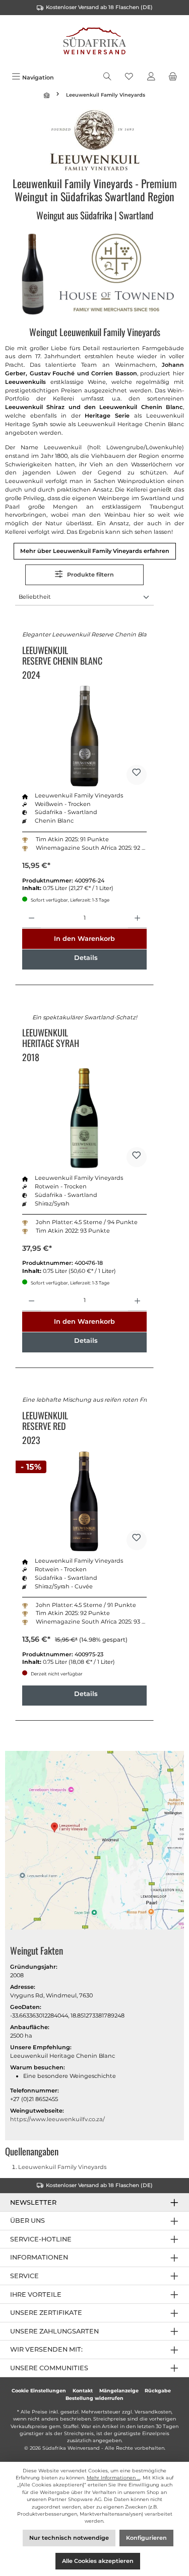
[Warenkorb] (173, 77)
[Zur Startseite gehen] (94, 42)
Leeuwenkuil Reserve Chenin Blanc (62, 656)
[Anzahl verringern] (31, 918)
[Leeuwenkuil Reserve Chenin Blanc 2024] (84, 736)
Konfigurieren (146, 2538)
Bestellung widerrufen (94, 2398)
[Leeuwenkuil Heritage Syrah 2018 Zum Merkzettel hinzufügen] (137, 1157)
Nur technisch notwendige (69, 2538)
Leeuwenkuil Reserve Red (45, 1421)
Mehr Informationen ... (113, 2478)
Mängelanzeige (119, 2391)
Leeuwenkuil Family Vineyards (62, 2167)
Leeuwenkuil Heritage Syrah (51, 1038)
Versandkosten (153, 2412)
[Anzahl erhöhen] (137, 918)
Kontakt (83, 2391)
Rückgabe (158, 2391)
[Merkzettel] (129, 77)
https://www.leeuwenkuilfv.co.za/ (57, 2119)
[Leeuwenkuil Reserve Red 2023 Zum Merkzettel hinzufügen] (137, 1540)
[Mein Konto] (151, 77)
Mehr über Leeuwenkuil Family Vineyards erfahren (95, 551)
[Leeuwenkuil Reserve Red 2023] (84, 1501)
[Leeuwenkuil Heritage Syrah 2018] (84, 1118)
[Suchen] (107, 77)
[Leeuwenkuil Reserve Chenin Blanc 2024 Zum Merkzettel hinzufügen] (137, 775)
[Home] (48, 95)
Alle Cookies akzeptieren (98, 2561)
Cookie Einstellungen (39, 2391)
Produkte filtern (90, 575)
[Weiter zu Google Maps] (94, 1842)
